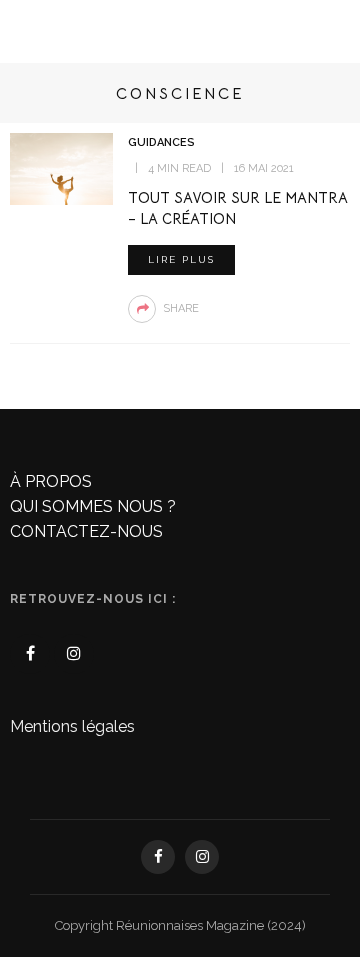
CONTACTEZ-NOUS (86, 531)
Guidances (161, 142)
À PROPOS (51, 481)
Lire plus (181, 259)
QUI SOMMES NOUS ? (93, 506)
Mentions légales (72, 726)
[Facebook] (30, 654)
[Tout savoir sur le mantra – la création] (61, 167)
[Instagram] (74, 654)
